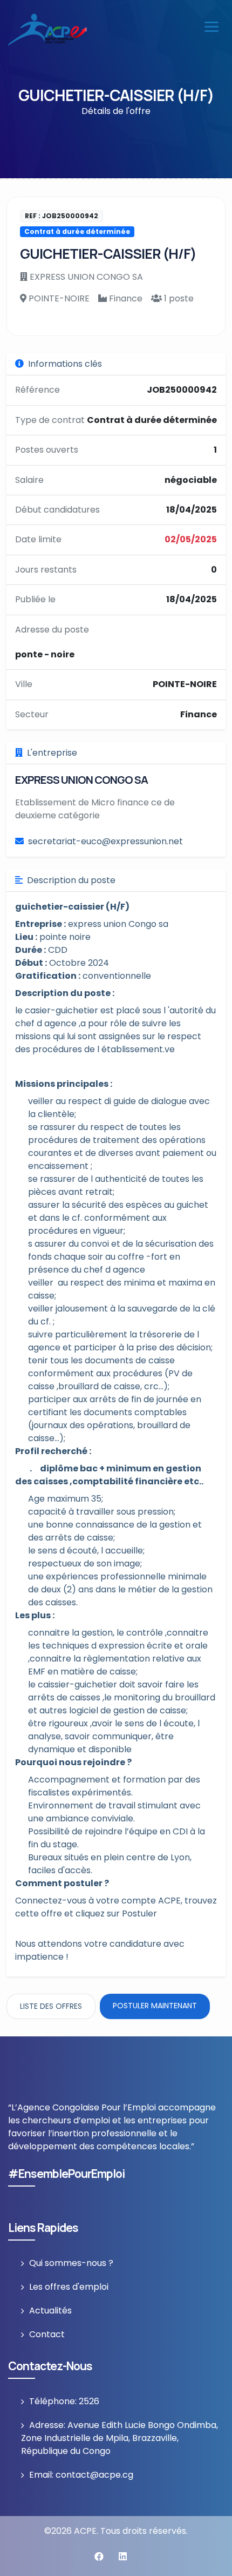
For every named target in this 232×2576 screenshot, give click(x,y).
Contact (47, 2334)
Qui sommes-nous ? (71, 2263)
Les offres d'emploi (69, 2287)
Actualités (50, 2311)
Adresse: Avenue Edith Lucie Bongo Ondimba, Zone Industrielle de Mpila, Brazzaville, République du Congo (120, 2438)
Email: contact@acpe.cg (81, 2475)
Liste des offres (51, 2006)
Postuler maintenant (155, 2006)
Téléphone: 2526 (64, 2401)
